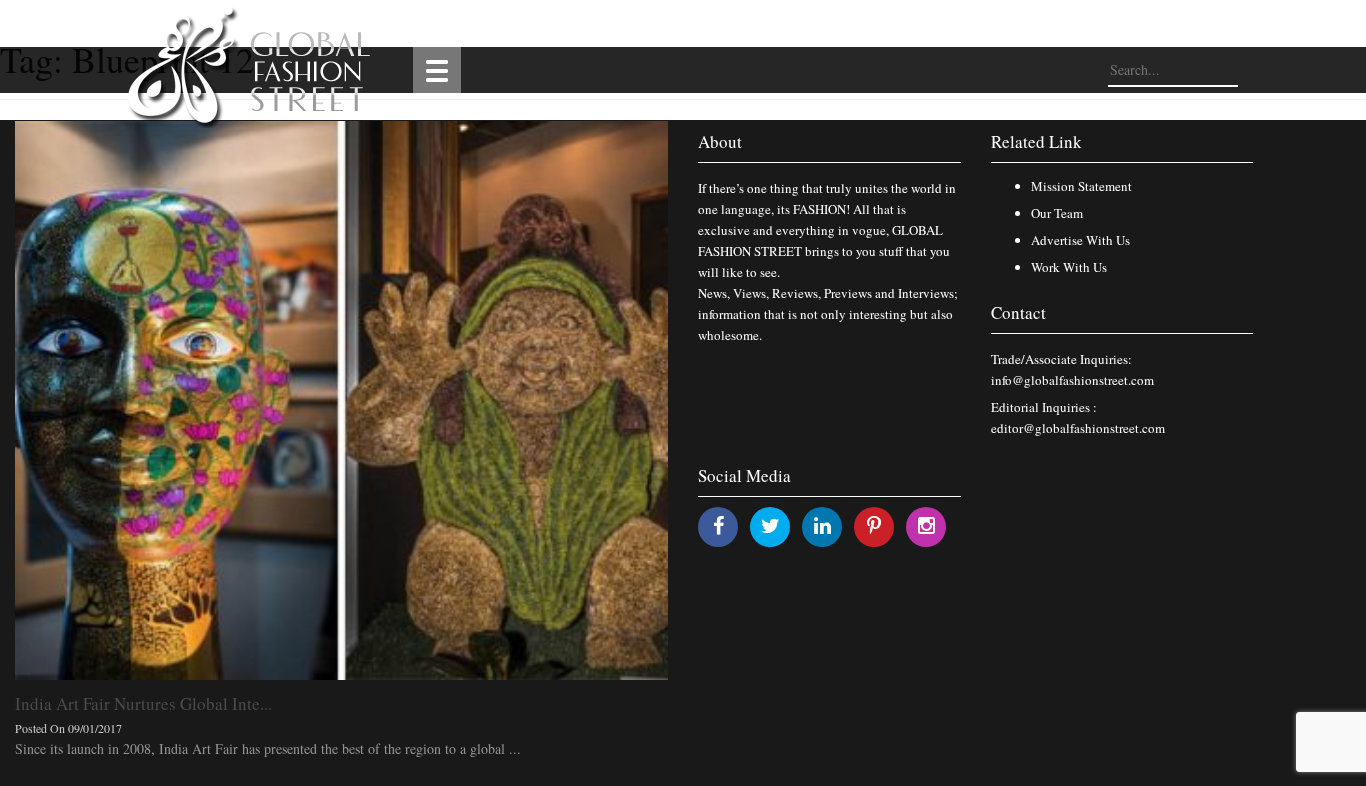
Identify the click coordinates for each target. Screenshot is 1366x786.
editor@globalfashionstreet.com (1078, 428)
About (720, 141)
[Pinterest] (874, 525)
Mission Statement (1081, 186)
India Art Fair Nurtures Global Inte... (143, 703)
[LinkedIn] (822, 525)
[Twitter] (770, 525)
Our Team (1057, 213)
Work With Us (1069, 267)
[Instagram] (926, 525)
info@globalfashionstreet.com (1072, 380)
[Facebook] (718, 525)
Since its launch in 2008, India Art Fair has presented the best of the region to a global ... (268, 748)
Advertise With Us (1080, 240)
